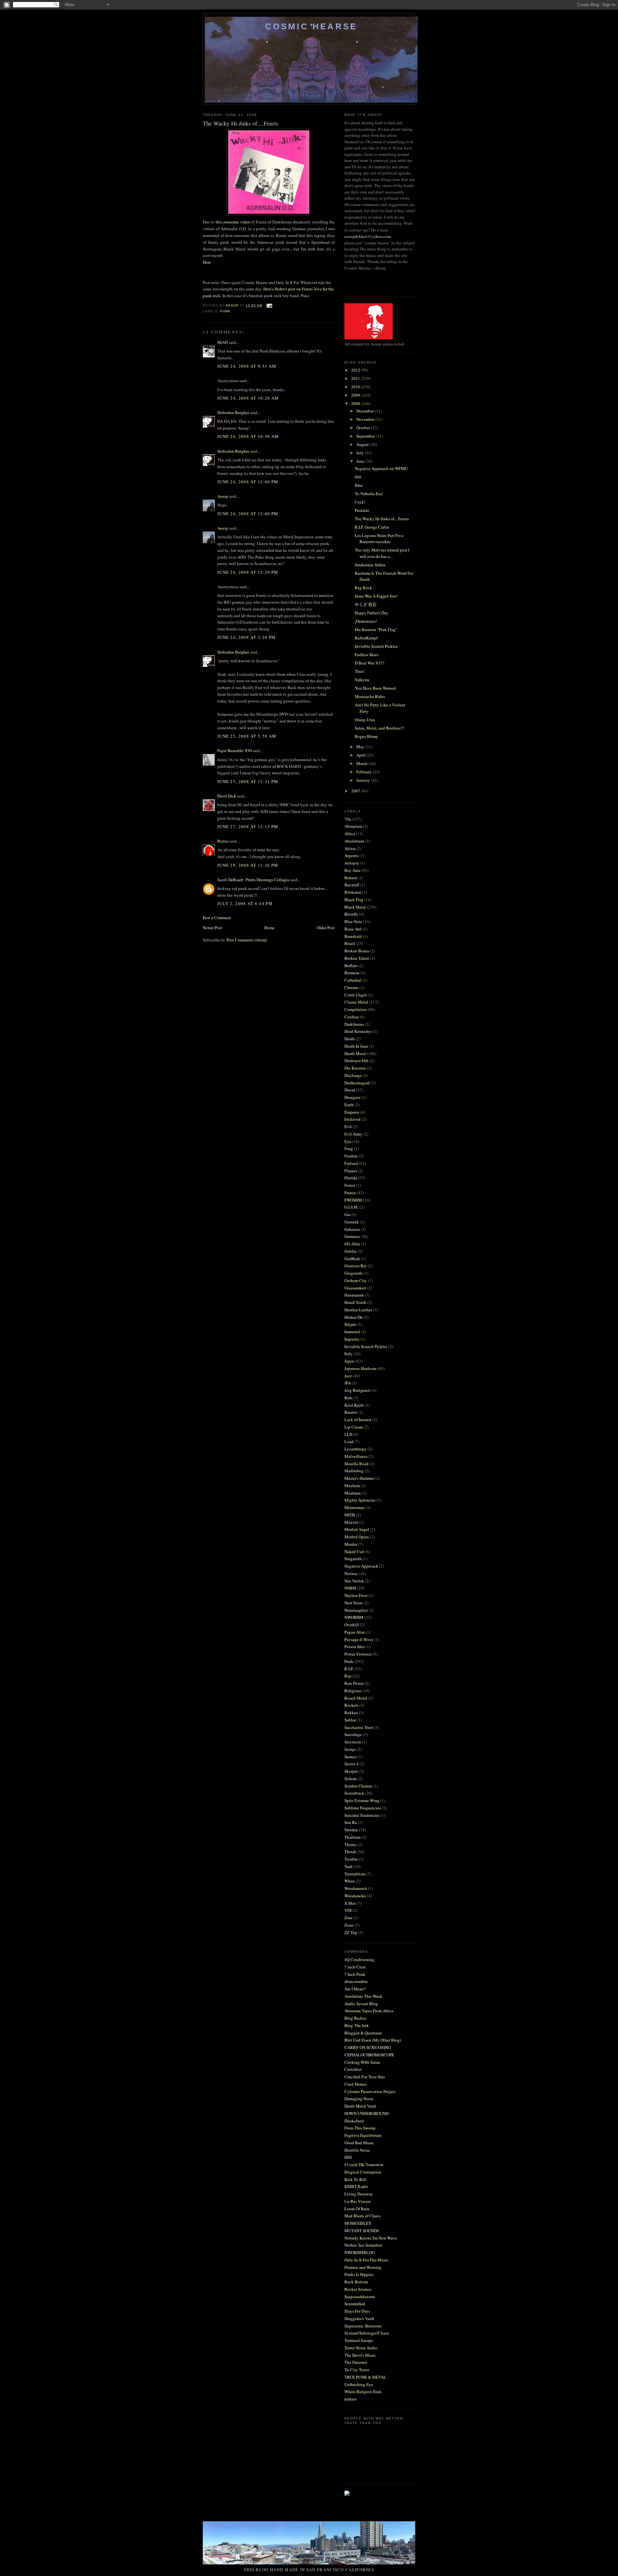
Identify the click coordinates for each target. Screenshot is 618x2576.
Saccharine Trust (359, 1727)
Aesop (223, 496)
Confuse (352, 1017)
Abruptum (353, 826)
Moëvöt (351, 1522)
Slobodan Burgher (233, 412)
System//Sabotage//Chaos (367, 2333)
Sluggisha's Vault (359, 2318)
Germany (352, 1236)
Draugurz (352, 1097)
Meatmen (353, 1493)
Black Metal (355, 907)
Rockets (351, 1705)
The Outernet (356, 2362)
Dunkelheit (354, 2121)
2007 (356, 791)
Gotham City (356, 1280)
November (366, 419)
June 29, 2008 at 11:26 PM (248, 865)
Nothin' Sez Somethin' (364, 2245)
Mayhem (352, 1486)
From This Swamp (360, 2128)
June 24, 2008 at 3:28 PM (246, 637)
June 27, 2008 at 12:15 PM (248, 826)
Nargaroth (353, 1559)
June (361, 461)
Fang (349, 1148)
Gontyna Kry (356, 1266)
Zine (348, 1918)
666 (358, 477)
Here (207, 262)
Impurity (352, 1339)
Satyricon (353, 1742)
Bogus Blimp (366, 736)
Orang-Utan (365, 720)
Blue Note (353, 921)
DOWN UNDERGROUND (366, 2113)
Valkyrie (362, 680)
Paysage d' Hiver (359, 1639)
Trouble (351, 1859)
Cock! (360, 502)
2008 (356, 403)
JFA (348, 1383)
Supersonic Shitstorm (363, 2326)
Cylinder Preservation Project (370, 2091)
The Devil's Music (360, 2355)
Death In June (356, 1046)
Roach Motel (356, 1698)
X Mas (350, 1903)
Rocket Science (358, 2289)
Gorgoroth (353, 1273)
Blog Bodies (355, 2018)
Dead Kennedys (358, 1031)
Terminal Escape (359, 2340)
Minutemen (355, 1507)
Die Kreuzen (355, 1068)
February (365, 772)
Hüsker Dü (354, 1317)
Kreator (351, 1412)
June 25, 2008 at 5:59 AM (247, 736)
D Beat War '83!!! (370, 663)
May (361, 747)
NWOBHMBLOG (360, 2252)
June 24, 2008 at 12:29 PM (248, 572)
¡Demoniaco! (366, 621)
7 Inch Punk (355, 1974)
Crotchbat (353, 2069)
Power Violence (358, 1654)
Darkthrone (354, 1024)
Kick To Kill (355, 2179)
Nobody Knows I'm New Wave (371, 2238)
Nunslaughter (356, 1610)
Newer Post (212, 928)
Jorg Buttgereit (357, 1390)
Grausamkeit (355, 1288)
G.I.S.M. (351, 1207)
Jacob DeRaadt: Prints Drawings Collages (253, 880)
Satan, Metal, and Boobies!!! (379, 728)
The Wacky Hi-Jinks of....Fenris (382, 519)
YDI (348, 1910)
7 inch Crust (355, 1967)
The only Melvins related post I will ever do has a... (382, 553)
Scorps (350, 1749)
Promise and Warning (363, 2267)
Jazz (348, 1376)
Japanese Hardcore (360, 1368)
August (363, 444)
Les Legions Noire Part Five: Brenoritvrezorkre (379, 539)
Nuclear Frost (356, 1595)
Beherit (351, 878)
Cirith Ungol (356, 995)
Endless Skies (367, 655)
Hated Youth (355, 1302)
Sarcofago (353, 1734)
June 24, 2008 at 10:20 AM (248, 398)
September (366, 436)
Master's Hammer (359, 1478)
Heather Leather (358, 1310)
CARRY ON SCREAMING (368, 2047)
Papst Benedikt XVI (234, 750)
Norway (351, 1573)
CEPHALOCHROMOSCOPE (369, 2055)
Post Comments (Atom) (247, 940)
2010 (356, 387)
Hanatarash (354, 1295)
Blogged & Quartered (363, 2033)
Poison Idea (355, 1647)
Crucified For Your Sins (365, 2077)
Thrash (350, 1852)
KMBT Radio (356, 2186)
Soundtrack (354, 1793)
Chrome (351, 987)
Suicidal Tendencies (362, 1815)
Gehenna (352, 1229)
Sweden (351, 1830)
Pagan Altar (355, 1632)
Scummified (355, 2304)
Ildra (359, 485)
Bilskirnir (353, 892)
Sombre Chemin (358, 1786)
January (364, 780)
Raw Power (354, 1683)
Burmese (352, 973)
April (361, 755)
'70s (348, 819)
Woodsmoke (355, 1896)
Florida (351, 1178)
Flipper (351, 1171)
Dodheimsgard (357, 1083)
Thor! (360, 671)
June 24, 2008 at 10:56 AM (248, 436)
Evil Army (353, 1134)
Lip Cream (354, 1427)
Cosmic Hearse (311, 26)
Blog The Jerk (357, 2025)
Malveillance (356, 1456)
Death (350, 1039)
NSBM (350, 1588)
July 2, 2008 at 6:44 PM (245, 903)
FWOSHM (353, 1200)
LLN (348, 1434)
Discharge (353, 1075)
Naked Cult (354, 1552)
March (362, 763)
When (350, 1881)
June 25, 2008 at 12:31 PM (248, 781)
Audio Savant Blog (361, 2004)
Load (349, 1441)
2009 (356, 395)
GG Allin (352, 1244)
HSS (348, 2157)
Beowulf (352, 885)
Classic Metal (356, 1002)
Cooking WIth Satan (362, 2062)
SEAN (223, 342)
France (350, 1193)
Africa (350, 834)
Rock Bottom (356, 2282)
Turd (348, 1866)
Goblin (351, 1251)
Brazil (350, 943)
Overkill (352, 1625)
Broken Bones (357, 951)
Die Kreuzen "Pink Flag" (376, 629)
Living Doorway (359, 2194)
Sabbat (350, 1720)
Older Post (326, 928)
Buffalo (351, 966)
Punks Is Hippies (359, 2274)
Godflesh (352, 1259)
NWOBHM (354, 1617)
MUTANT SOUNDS (362, 2231)
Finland (351, 1163)
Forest (350, 1185)
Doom (350, 1090)
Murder (351, 1544)
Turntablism (355, 1874)
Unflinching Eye (359, 2384)
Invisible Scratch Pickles (376, 646)
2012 (356, 370)
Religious (353, 1691)
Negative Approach (361, 1566)
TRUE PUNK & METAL (365, 2377)
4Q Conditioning (359, 1959)
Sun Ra (351, 1822)
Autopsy (352, 863)
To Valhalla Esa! (369, 494)
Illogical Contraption (363, 2172)
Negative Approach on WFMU (381, 468)
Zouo (349, 1925)
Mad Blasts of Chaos (362, 2216)
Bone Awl (353, 929)
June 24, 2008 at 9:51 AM (247, 366)
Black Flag (354, 900)
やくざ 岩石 (366, 604)
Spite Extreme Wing (362, 1800)
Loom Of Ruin (357, 2209)
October (364, 428)
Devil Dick (227, 796)
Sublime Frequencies (363, 1808)
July (360, 453)
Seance (351, 1757)
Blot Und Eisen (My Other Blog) (373, 2040)
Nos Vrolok (354, 1581)
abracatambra (356, 1981)
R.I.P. (349, 1669)
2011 (356, 378)
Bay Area (352, 870)
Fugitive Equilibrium (363, 2135)
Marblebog (354, 1471)
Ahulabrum (354, 841)
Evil (348, 1127)
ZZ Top (351, 1932)
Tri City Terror (357, 2370)
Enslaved (352, 1119)
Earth (349, 1105)
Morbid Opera (357, 1537)
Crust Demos (356, 2084)
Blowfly (351, 914)
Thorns (351, 1845)
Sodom (351, 1779)
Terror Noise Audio (361, 2348)
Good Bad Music (359, 2143)
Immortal (352, 1332)
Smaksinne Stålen (370, 565)
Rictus (223, 841)
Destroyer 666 (356, 1061)
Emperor (352, 1112)
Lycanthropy (356, 1449)
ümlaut (351, 2399)
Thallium (352, 1837)
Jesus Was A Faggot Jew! (376, 596)
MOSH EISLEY (358, 2223)
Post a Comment (217, 918)
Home (269, 928)
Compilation (356, 1009)
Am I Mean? (355, 1989)
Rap (348, 1676)
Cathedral (353, 980)
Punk (225, 311)
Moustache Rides (370, 696)
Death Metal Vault (360, 2106)
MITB (350, 1515)
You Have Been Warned (375, 688)
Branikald (353, 936)
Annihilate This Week (363, 1996)
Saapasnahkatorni (360, 2297)
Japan (349, 1361)
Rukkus (351, 1713)
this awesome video (233, 222)
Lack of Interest (358, 1420)
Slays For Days (357, 2311)
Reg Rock (363, 588)
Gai (347, 1214)
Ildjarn (350, 1324)
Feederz (351, 1156)
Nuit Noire (354, 1603)
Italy (348, 1354)
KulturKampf (366, 638)
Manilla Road (356, 1464)
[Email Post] (269, 305)
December (365, 411)
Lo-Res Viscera (358, 2201)
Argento (351, 855)
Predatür (362, 510)
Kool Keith (354, 1405)
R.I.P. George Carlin (372, 527)
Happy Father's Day (372, 613)
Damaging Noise (359, 2099)
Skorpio (351, 1771)
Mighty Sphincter (360, 1500)
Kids (348, 1398)
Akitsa (350, 848)
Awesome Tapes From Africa (369, 2011)
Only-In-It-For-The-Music (366, 2260)
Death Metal (355, 1053)
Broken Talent (357, 958)
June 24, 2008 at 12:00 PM (248, 482)
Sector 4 (351, 1764)
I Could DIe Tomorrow (364, 2165)
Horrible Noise (357, 2150)
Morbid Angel (357, 1529)
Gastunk (352, 1222)
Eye (348, 1141)
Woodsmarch (356, 1888)
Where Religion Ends (363, 2392)
